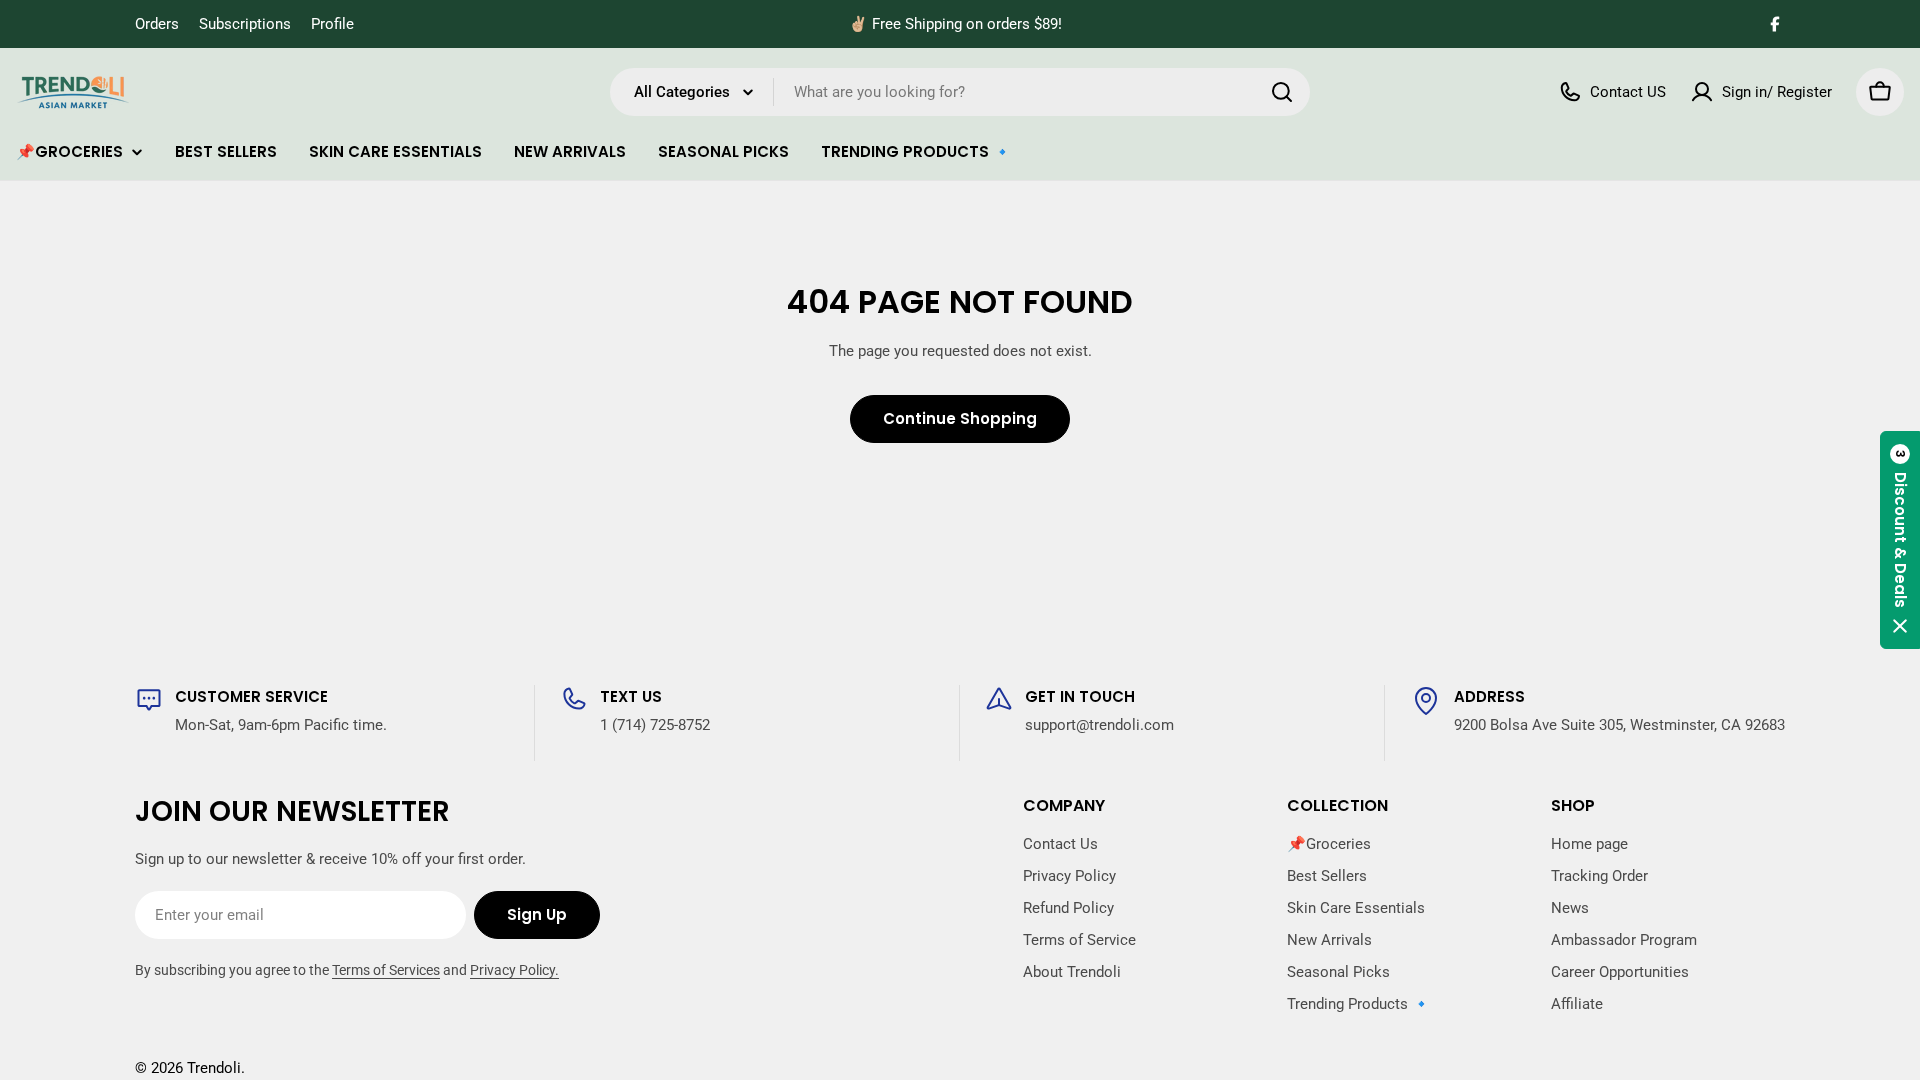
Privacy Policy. (514, 970)
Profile (332, 24)
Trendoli (214, 1068)
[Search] (1282, 92)
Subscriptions (245, 24)
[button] (1900, 540)
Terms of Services (386, 970)
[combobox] (960, 92)
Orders (157, 24)
